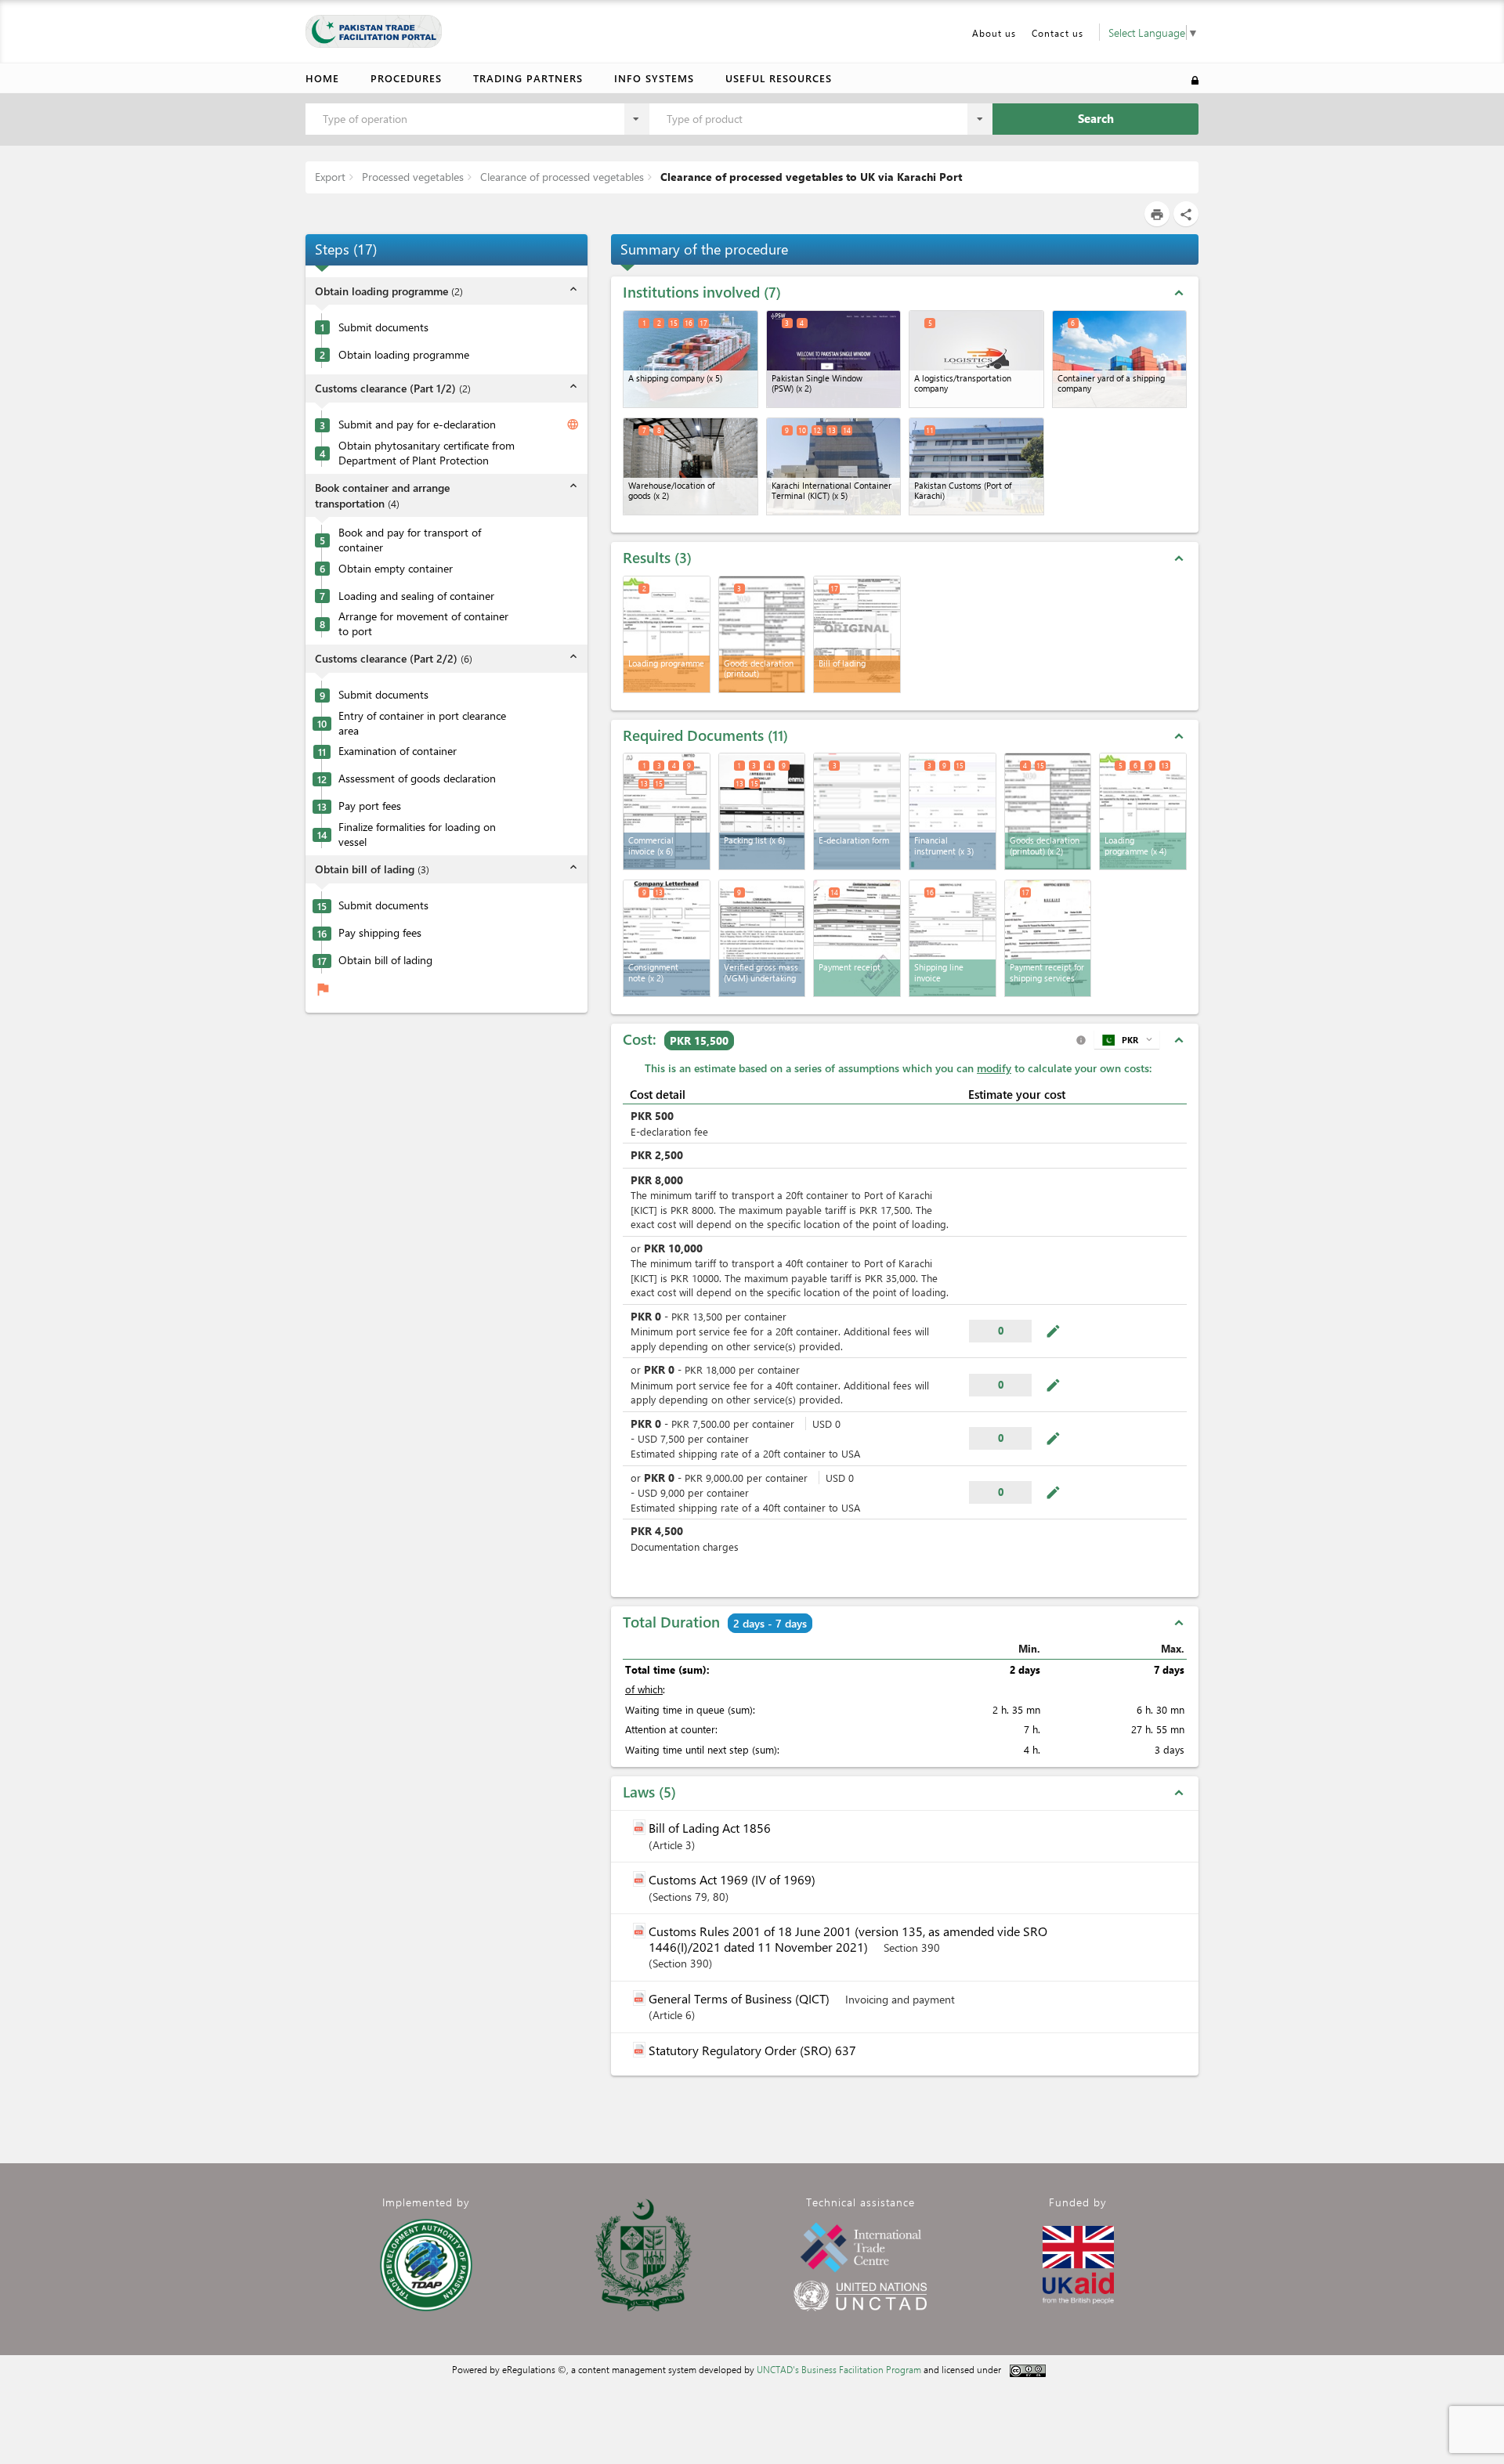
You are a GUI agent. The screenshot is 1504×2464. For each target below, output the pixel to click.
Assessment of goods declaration (417, 778)
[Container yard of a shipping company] (1120, 359)
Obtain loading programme (404, 354)
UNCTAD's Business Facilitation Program (839, 2369)
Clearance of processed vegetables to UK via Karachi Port (810, 177)
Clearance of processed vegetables (560, 177)
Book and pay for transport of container (410, 539)
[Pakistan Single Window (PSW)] (834, 359)
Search (1096, 118)
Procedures (406, 78)
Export (330, 177)
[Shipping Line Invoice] (953, 938)
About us (994, 33)
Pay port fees (370, 805)
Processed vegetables (411, 177)
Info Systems (654, 78)
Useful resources (779, 78)
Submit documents (383, 327)
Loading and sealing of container (416, 595)
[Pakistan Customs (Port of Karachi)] (976, 466)
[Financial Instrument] (953, 811)
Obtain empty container (396, 568)
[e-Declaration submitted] (1048, 811)
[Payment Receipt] (857, 938)
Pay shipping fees (380, 932)
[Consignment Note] (667, 938)
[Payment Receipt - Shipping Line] (1048, 938)
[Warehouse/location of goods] (691, 466)
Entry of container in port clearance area (422, 723)
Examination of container (398, 750)
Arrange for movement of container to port (423, 623)
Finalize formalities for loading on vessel (417, 834)
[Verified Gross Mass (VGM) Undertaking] (762, 938)
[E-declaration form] (857, 811)
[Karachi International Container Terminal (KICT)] (834, 466)
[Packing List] (762, 811)
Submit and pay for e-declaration (417, 424)
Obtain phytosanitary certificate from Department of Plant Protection (427, 452)
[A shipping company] (691, 359)
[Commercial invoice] (667, 811)
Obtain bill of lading (385, 959)
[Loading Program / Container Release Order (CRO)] (1143, 811)
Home (322, 78)
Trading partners (528, 78)
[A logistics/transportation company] (976, 359)
